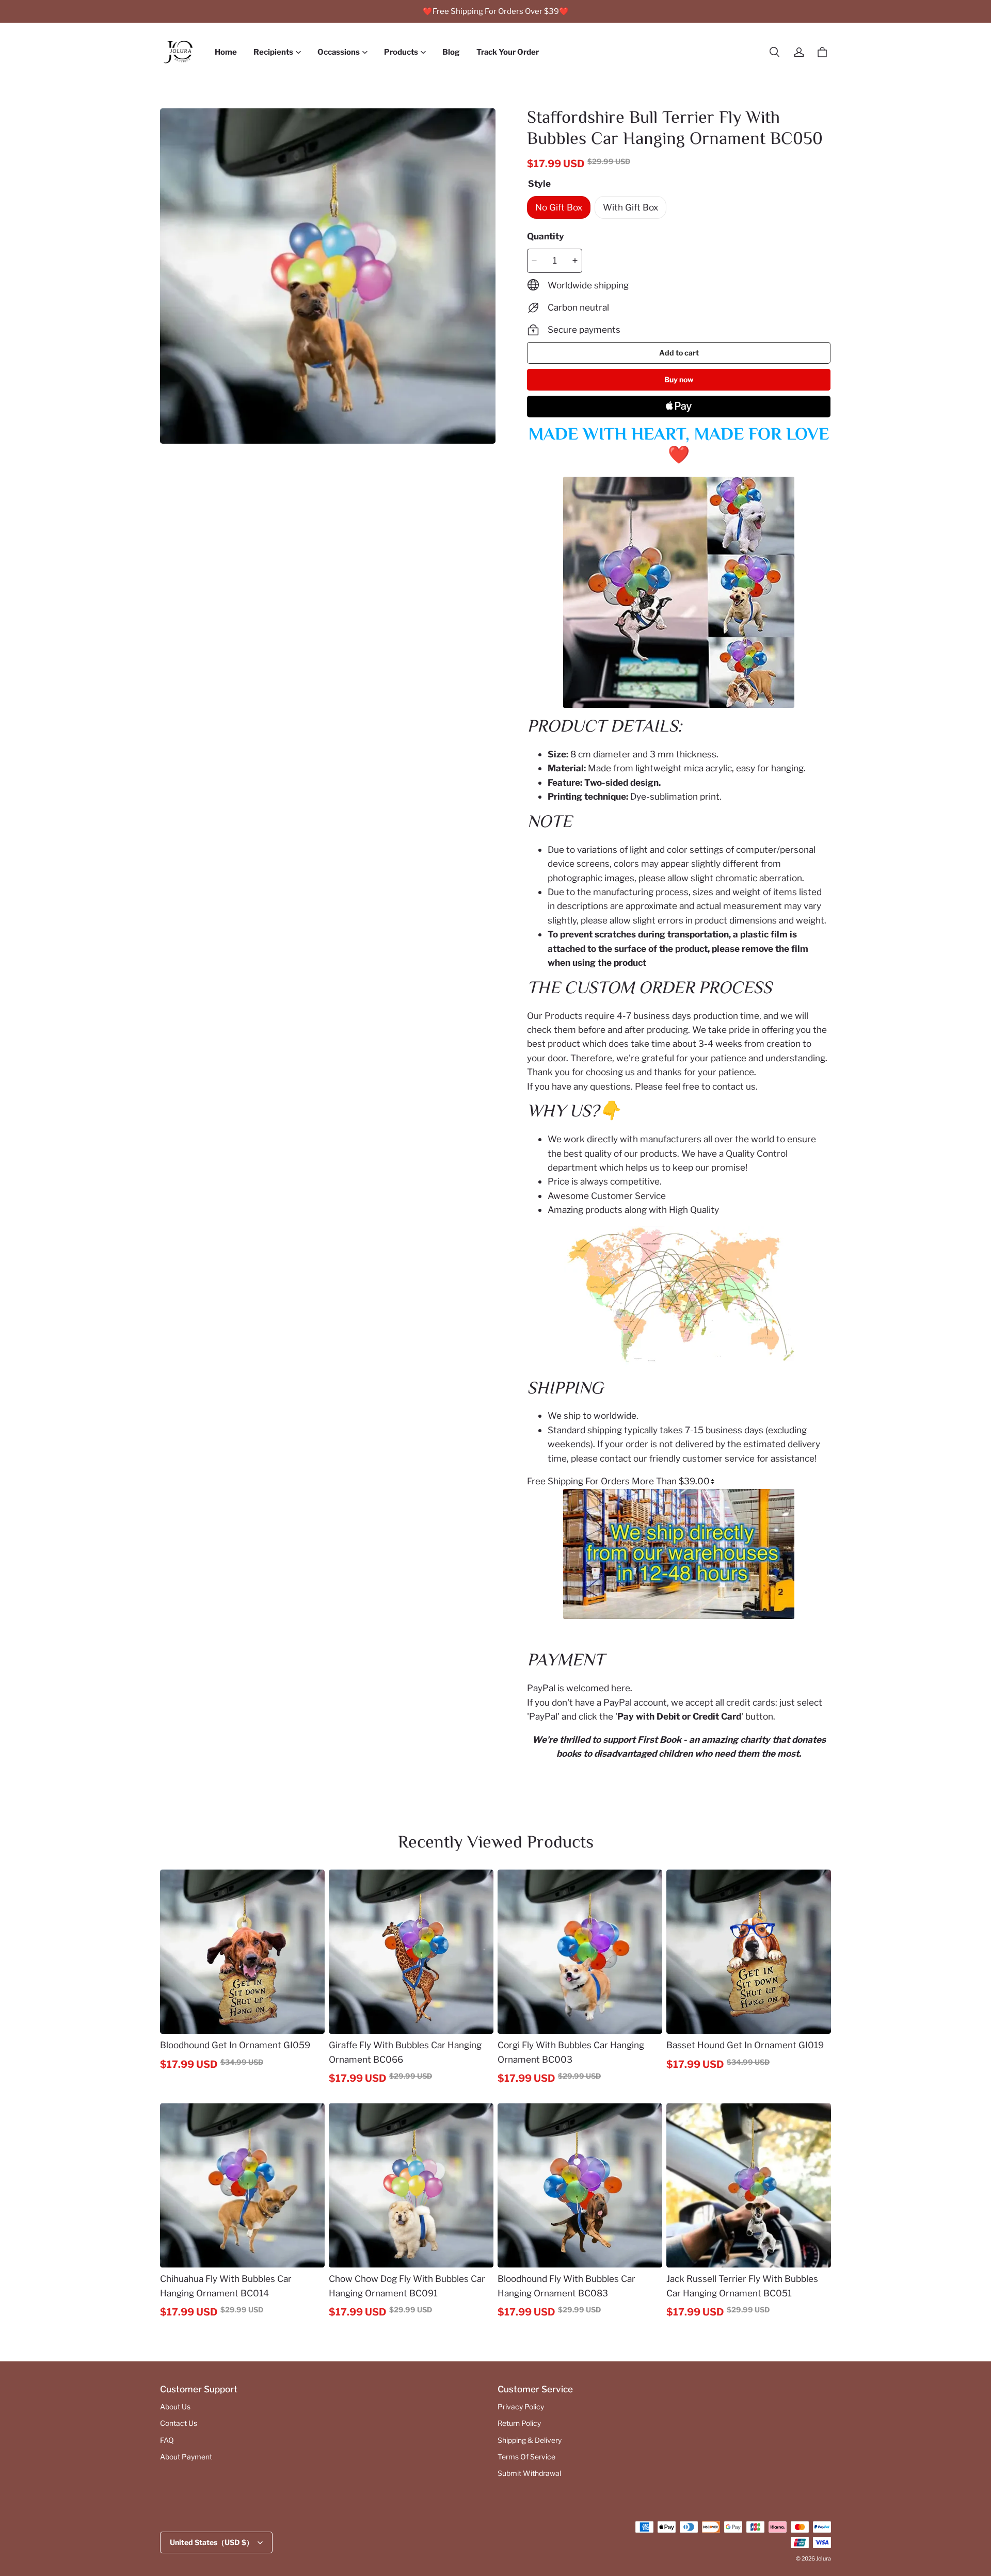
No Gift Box (559, 207)
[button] (774, 52)
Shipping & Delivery (530, 2440)
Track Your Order (508, 52)
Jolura (824, 2559)
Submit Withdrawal (529, 2473)
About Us (175, 2407)
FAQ (167, 2440)
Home (226, 52)
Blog (451, 52)
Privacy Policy (521, 2407)
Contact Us (179, 2423)
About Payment (186, 2457)
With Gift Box (630, 207)
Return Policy (519, 2423)
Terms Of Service (526, 2457)
